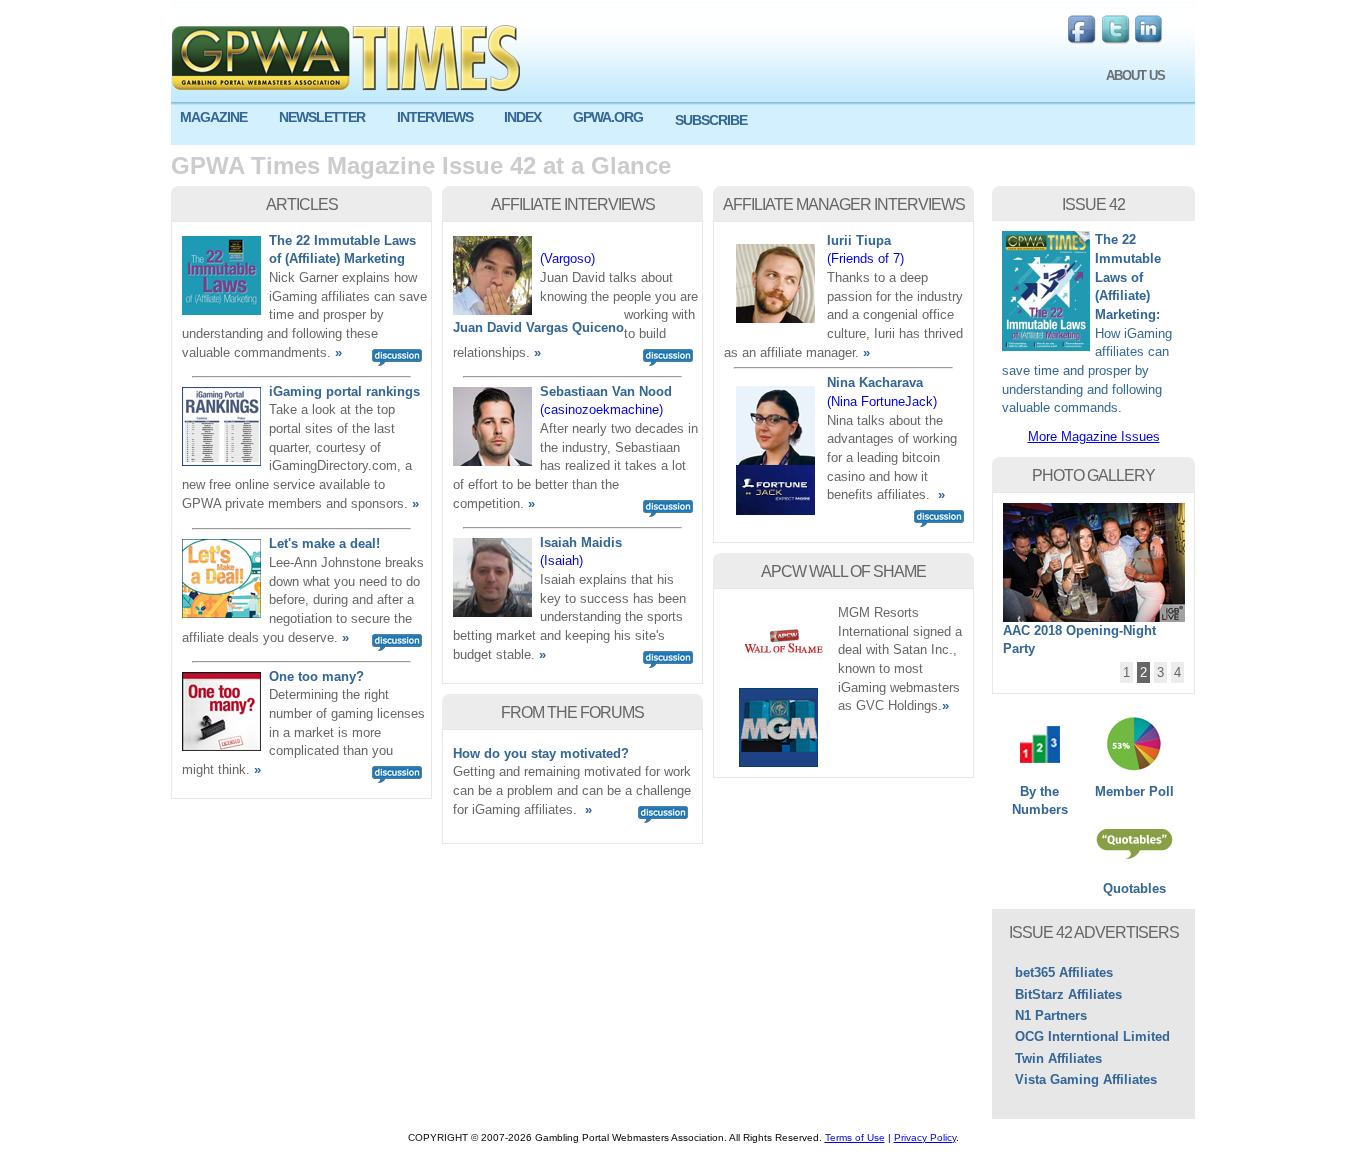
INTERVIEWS (435, 117)
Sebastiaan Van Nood (606, 391)
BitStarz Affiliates (1068, 994)
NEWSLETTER (322, 117)
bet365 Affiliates (1064, 972)
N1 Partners (1051, 1015)
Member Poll (1134, 791)
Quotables (1134, 888)
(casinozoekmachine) (601, 409)
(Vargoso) (567, 258)
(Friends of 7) (865, 258)
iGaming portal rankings (344, 391)
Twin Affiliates (1058, 1058)
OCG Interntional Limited (1092, 1036)
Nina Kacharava (875, 382)
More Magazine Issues (1094, 436)
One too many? (316, 676)
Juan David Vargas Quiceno (538, 327)
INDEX (522, 117)
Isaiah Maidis (581, 542)
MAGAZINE (213, 117)
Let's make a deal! (324, 543)
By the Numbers (1040, 801)
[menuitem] (220, 117)
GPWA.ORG (608, 117)
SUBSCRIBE (711, 120)
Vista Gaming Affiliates (1086, 1079)
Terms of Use (855, 1137)
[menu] (683, 125)
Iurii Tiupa (859, 240)
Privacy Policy (925, 1137)
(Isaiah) (561, 560)
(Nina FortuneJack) (882, 401)
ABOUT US (1135, 75)
